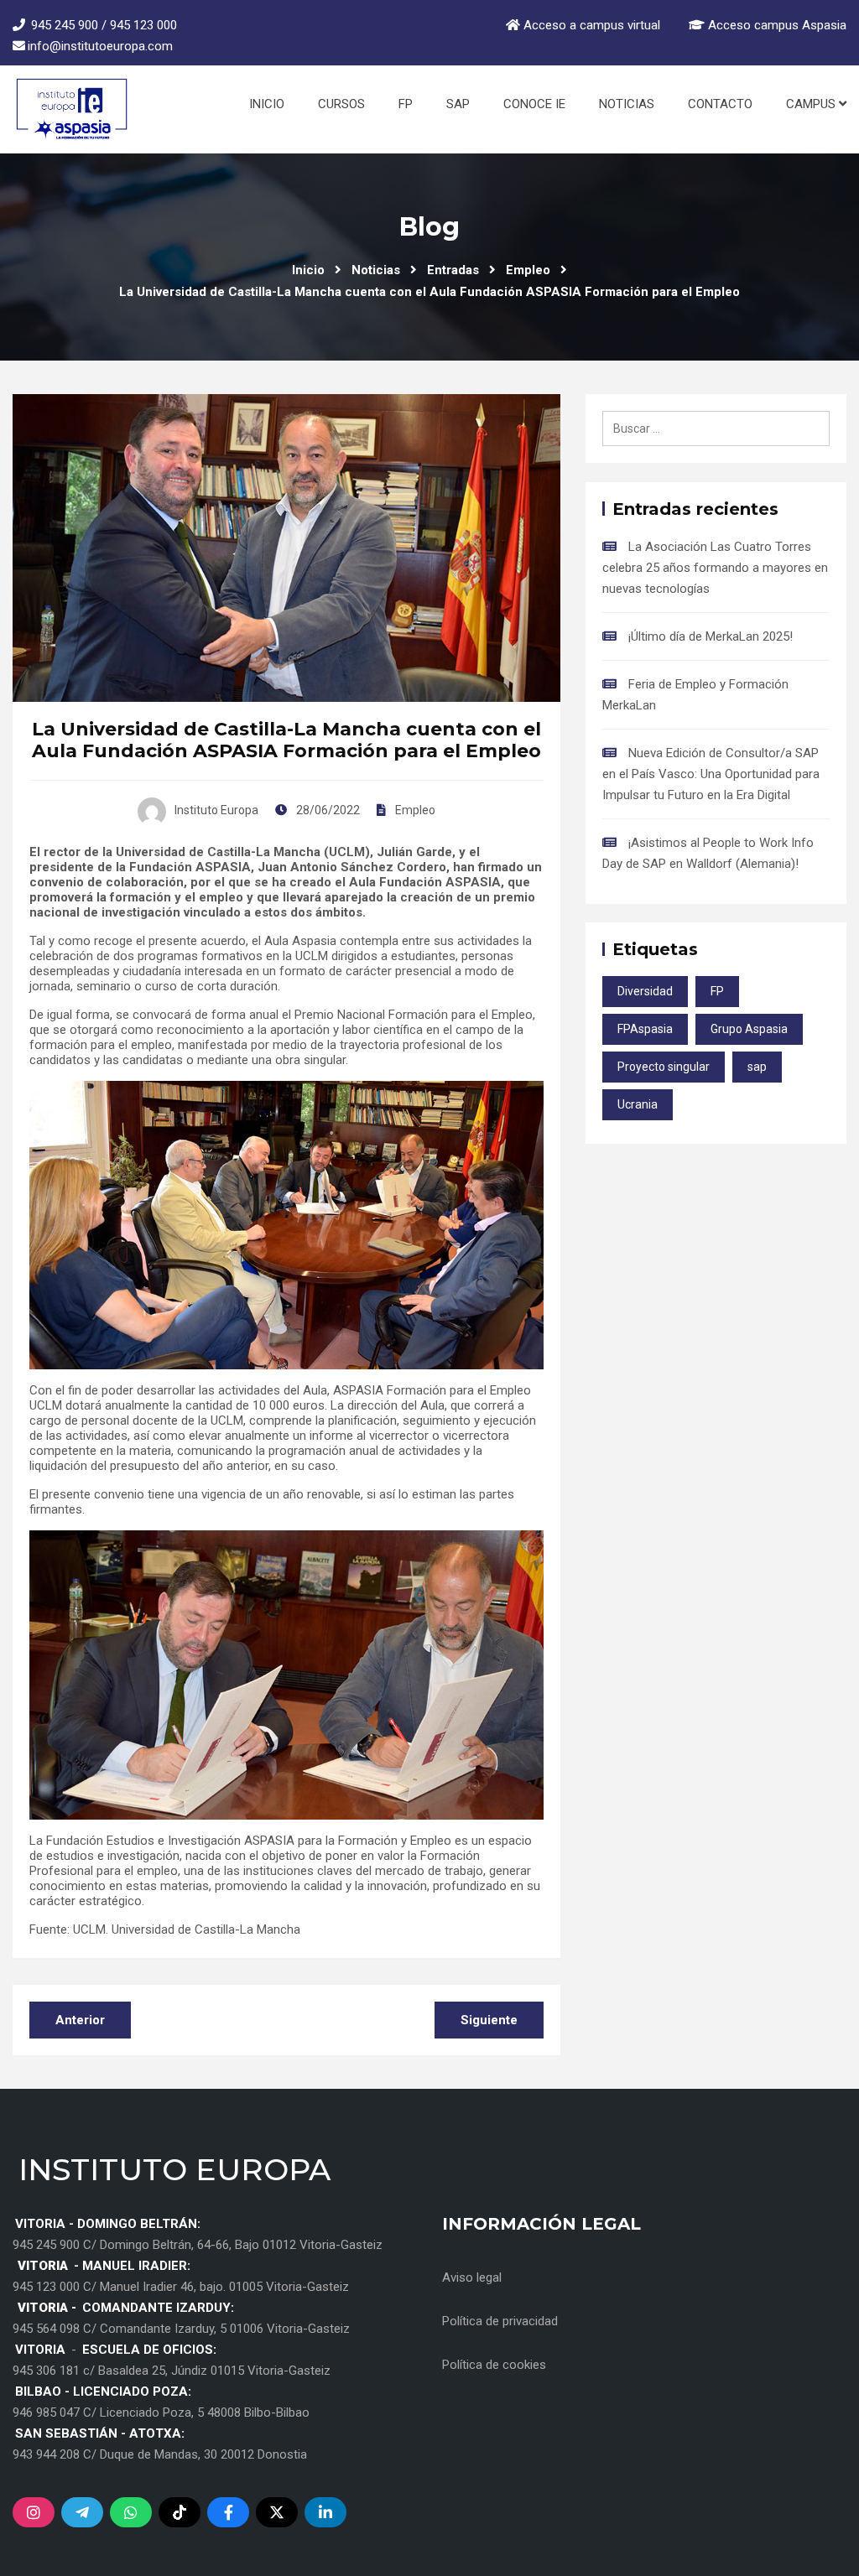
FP (406, 104)
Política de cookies (494, 2365)
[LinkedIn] (325, 2512)
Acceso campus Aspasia (776, 25)
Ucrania (638, 1104)
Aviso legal (472, 2277)
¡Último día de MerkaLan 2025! (711, 636)
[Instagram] (34, 2512)
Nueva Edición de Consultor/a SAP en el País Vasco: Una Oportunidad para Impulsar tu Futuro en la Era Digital (711, 774)
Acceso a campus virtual (592, 25)
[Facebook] (228, 2512)
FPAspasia (645, 1029)
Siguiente (489, 2020)
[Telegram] (82, 2512)
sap (757, 1067)
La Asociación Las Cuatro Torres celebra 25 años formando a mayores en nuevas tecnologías (715, 568)
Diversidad (645, 991)
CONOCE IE (534, 104)
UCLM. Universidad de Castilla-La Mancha (187, 1929)
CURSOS (341, 104)
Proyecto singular (664, 1067)
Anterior (80, 2020)
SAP (458, 104)
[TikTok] (180, 2512)
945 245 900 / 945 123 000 (104, 25)
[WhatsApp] (131, 2512)
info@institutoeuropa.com (100, 46)
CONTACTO (720, 104)
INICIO (267, 104)
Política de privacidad (500, 2321)
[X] (277, 2512)
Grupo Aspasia (749, 1029)
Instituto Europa (216, 810)
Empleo (415, 810)
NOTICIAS (627, 104)
